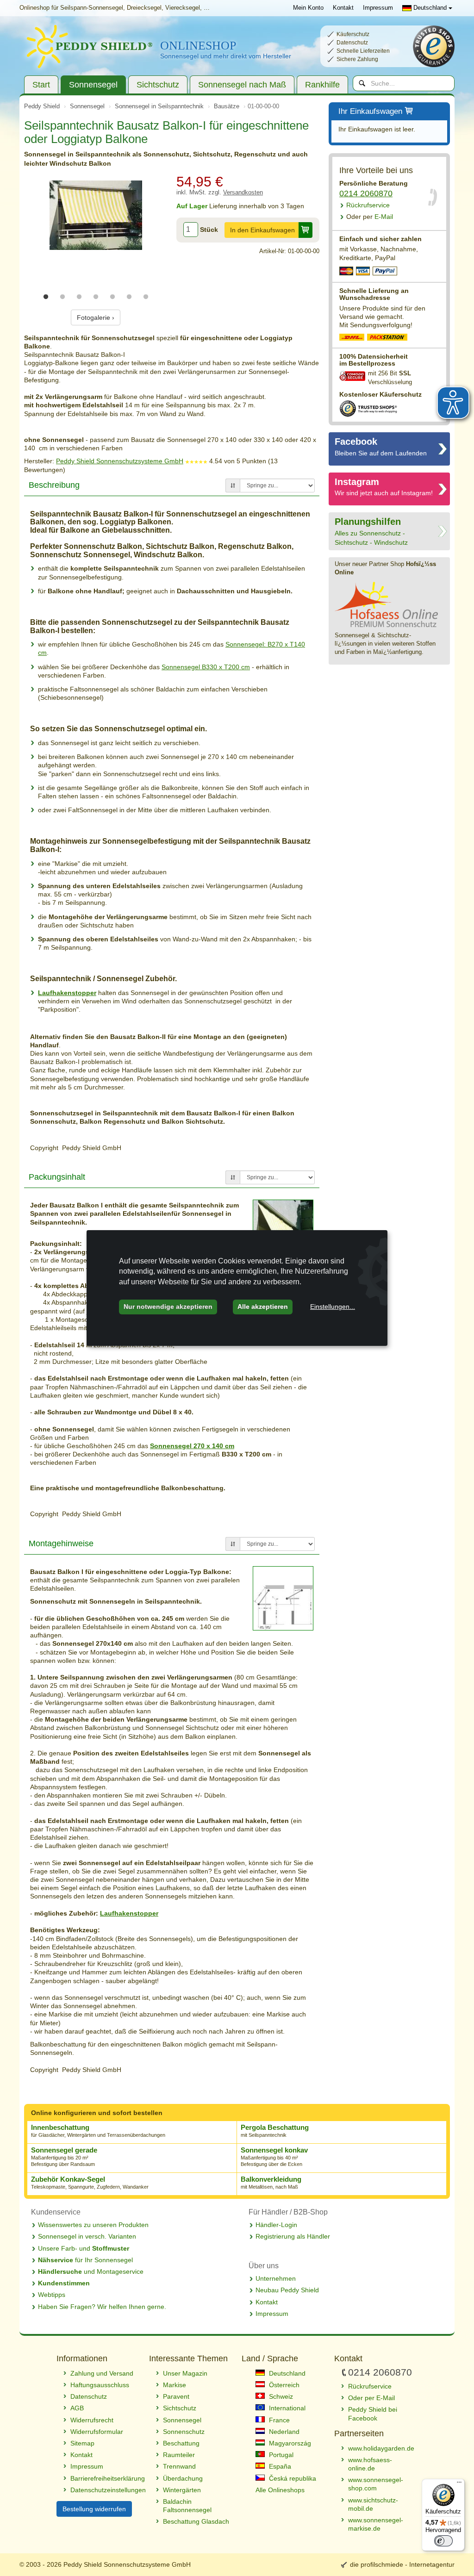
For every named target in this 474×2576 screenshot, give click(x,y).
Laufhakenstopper (67, 993)
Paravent (176, 2396)
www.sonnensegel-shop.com (376, 2484)
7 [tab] (146, 297)
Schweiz (280, 2396)
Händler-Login (276, 2225)
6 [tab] (129, 297)
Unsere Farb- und (84, 2248)
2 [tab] (62, 297)
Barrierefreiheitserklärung (105, 2478)
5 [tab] (112, 297)
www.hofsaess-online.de (370, 2464)
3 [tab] (79, 297)
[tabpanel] (96, 215)
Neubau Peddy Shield (287, 2290)
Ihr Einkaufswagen (370, 111)
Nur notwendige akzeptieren (168, 1307)
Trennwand (179, 2466)
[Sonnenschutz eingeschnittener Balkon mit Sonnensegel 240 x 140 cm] (96, 215)
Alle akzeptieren (263, 1307)
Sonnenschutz (184, 2432)
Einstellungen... (333, 1307)
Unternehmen (276, 2278)
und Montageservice (91, 2271)
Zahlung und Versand (102, 2373)
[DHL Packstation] (388, 338)
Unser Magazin (185, 2373)
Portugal (280, 2455)
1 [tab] (46, 297)
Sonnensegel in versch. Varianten (87, 2236)
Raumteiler (179, 2455)
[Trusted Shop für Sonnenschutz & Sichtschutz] (368, 408)
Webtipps (52, 2295)
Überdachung (183, 2478)
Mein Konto (308, 8)
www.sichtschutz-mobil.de (373, 2504)
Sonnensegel (93, 85)
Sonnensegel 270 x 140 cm (192, 1446)
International (286, 2408)
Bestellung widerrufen (94, 2509)
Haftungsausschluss (100, 2385)
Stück (209, 230)
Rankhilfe (322, 85)
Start (41, 85)
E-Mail (370, 217)
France (278, 2420)
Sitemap (82, 2443)
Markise (175, 2385)
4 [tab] (96, 297)
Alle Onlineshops (280, 2490)
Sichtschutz (158, 85)
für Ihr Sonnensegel (85, 2260)
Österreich (283, 2385)
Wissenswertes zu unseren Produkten (93, 2225)
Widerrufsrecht (92, 2420)
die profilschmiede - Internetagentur (402, 2564)
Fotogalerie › (96, 317)
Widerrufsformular (97, 2432)
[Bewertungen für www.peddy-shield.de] (196, 461)
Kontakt (343, 8)
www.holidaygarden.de (381, 2448)
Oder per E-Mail (371, 2398)
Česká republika (292, 2478)
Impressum (378, 8)
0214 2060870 (366, 193)
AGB (77, 2408)
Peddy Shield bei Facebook (373, 2414)
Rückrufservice (368, 205)
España (279, 2466)
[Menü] (459, 2484)
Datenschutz (89, 2396)
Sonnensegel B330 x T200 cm (206, 667)
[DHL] (352, 338)
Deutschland (430, 8)
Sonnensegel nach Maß (242, 85)
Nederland (283, 2432)
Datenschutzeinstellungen (105, 2490)
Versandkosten (243, 193)
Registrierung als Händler (293, 2236)
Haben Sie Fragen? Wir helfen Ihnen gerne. (102, 2307)
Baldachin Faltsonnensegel (187, 2506)
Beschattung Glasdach (196, 2521)
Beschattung (181, 2443)
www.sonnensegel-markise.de (376, 2524)
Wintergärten (182, 2490)
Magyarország (289, 2443)
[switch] (443, 2541)
